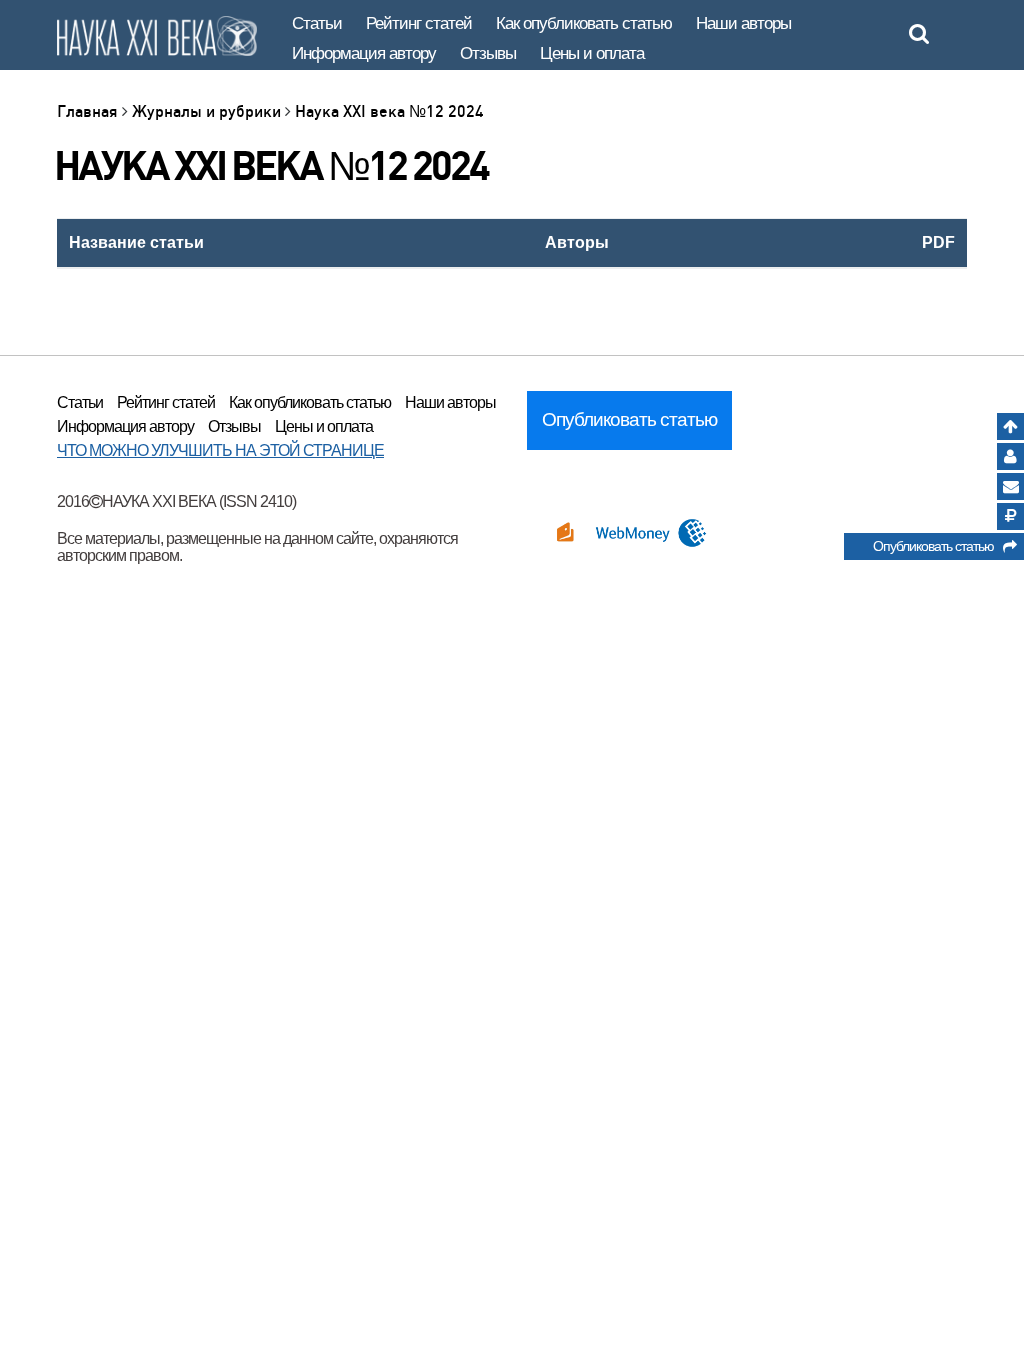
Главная (89, 111)
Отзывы (488, 53)
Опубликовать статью (938, 546)
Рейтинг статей (419, 23)
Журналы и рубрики (208, 111)
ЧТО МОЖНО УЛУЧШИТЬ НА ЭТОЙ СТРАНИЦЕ (220, 450)
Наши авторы (743, 23)
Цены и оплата (592, 53)
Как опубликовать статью (584, 23)
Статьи (317, 23)
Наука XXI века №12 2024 (389, 111)
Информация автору (364, 53)
